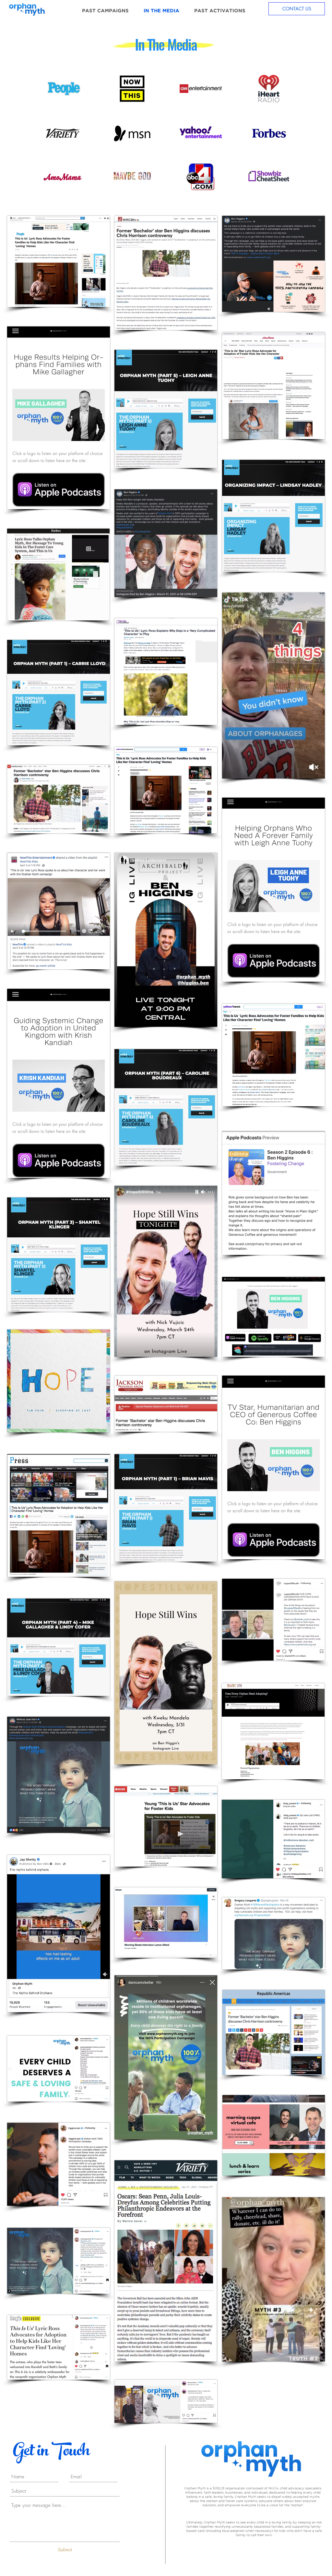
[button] (274, 2135)
